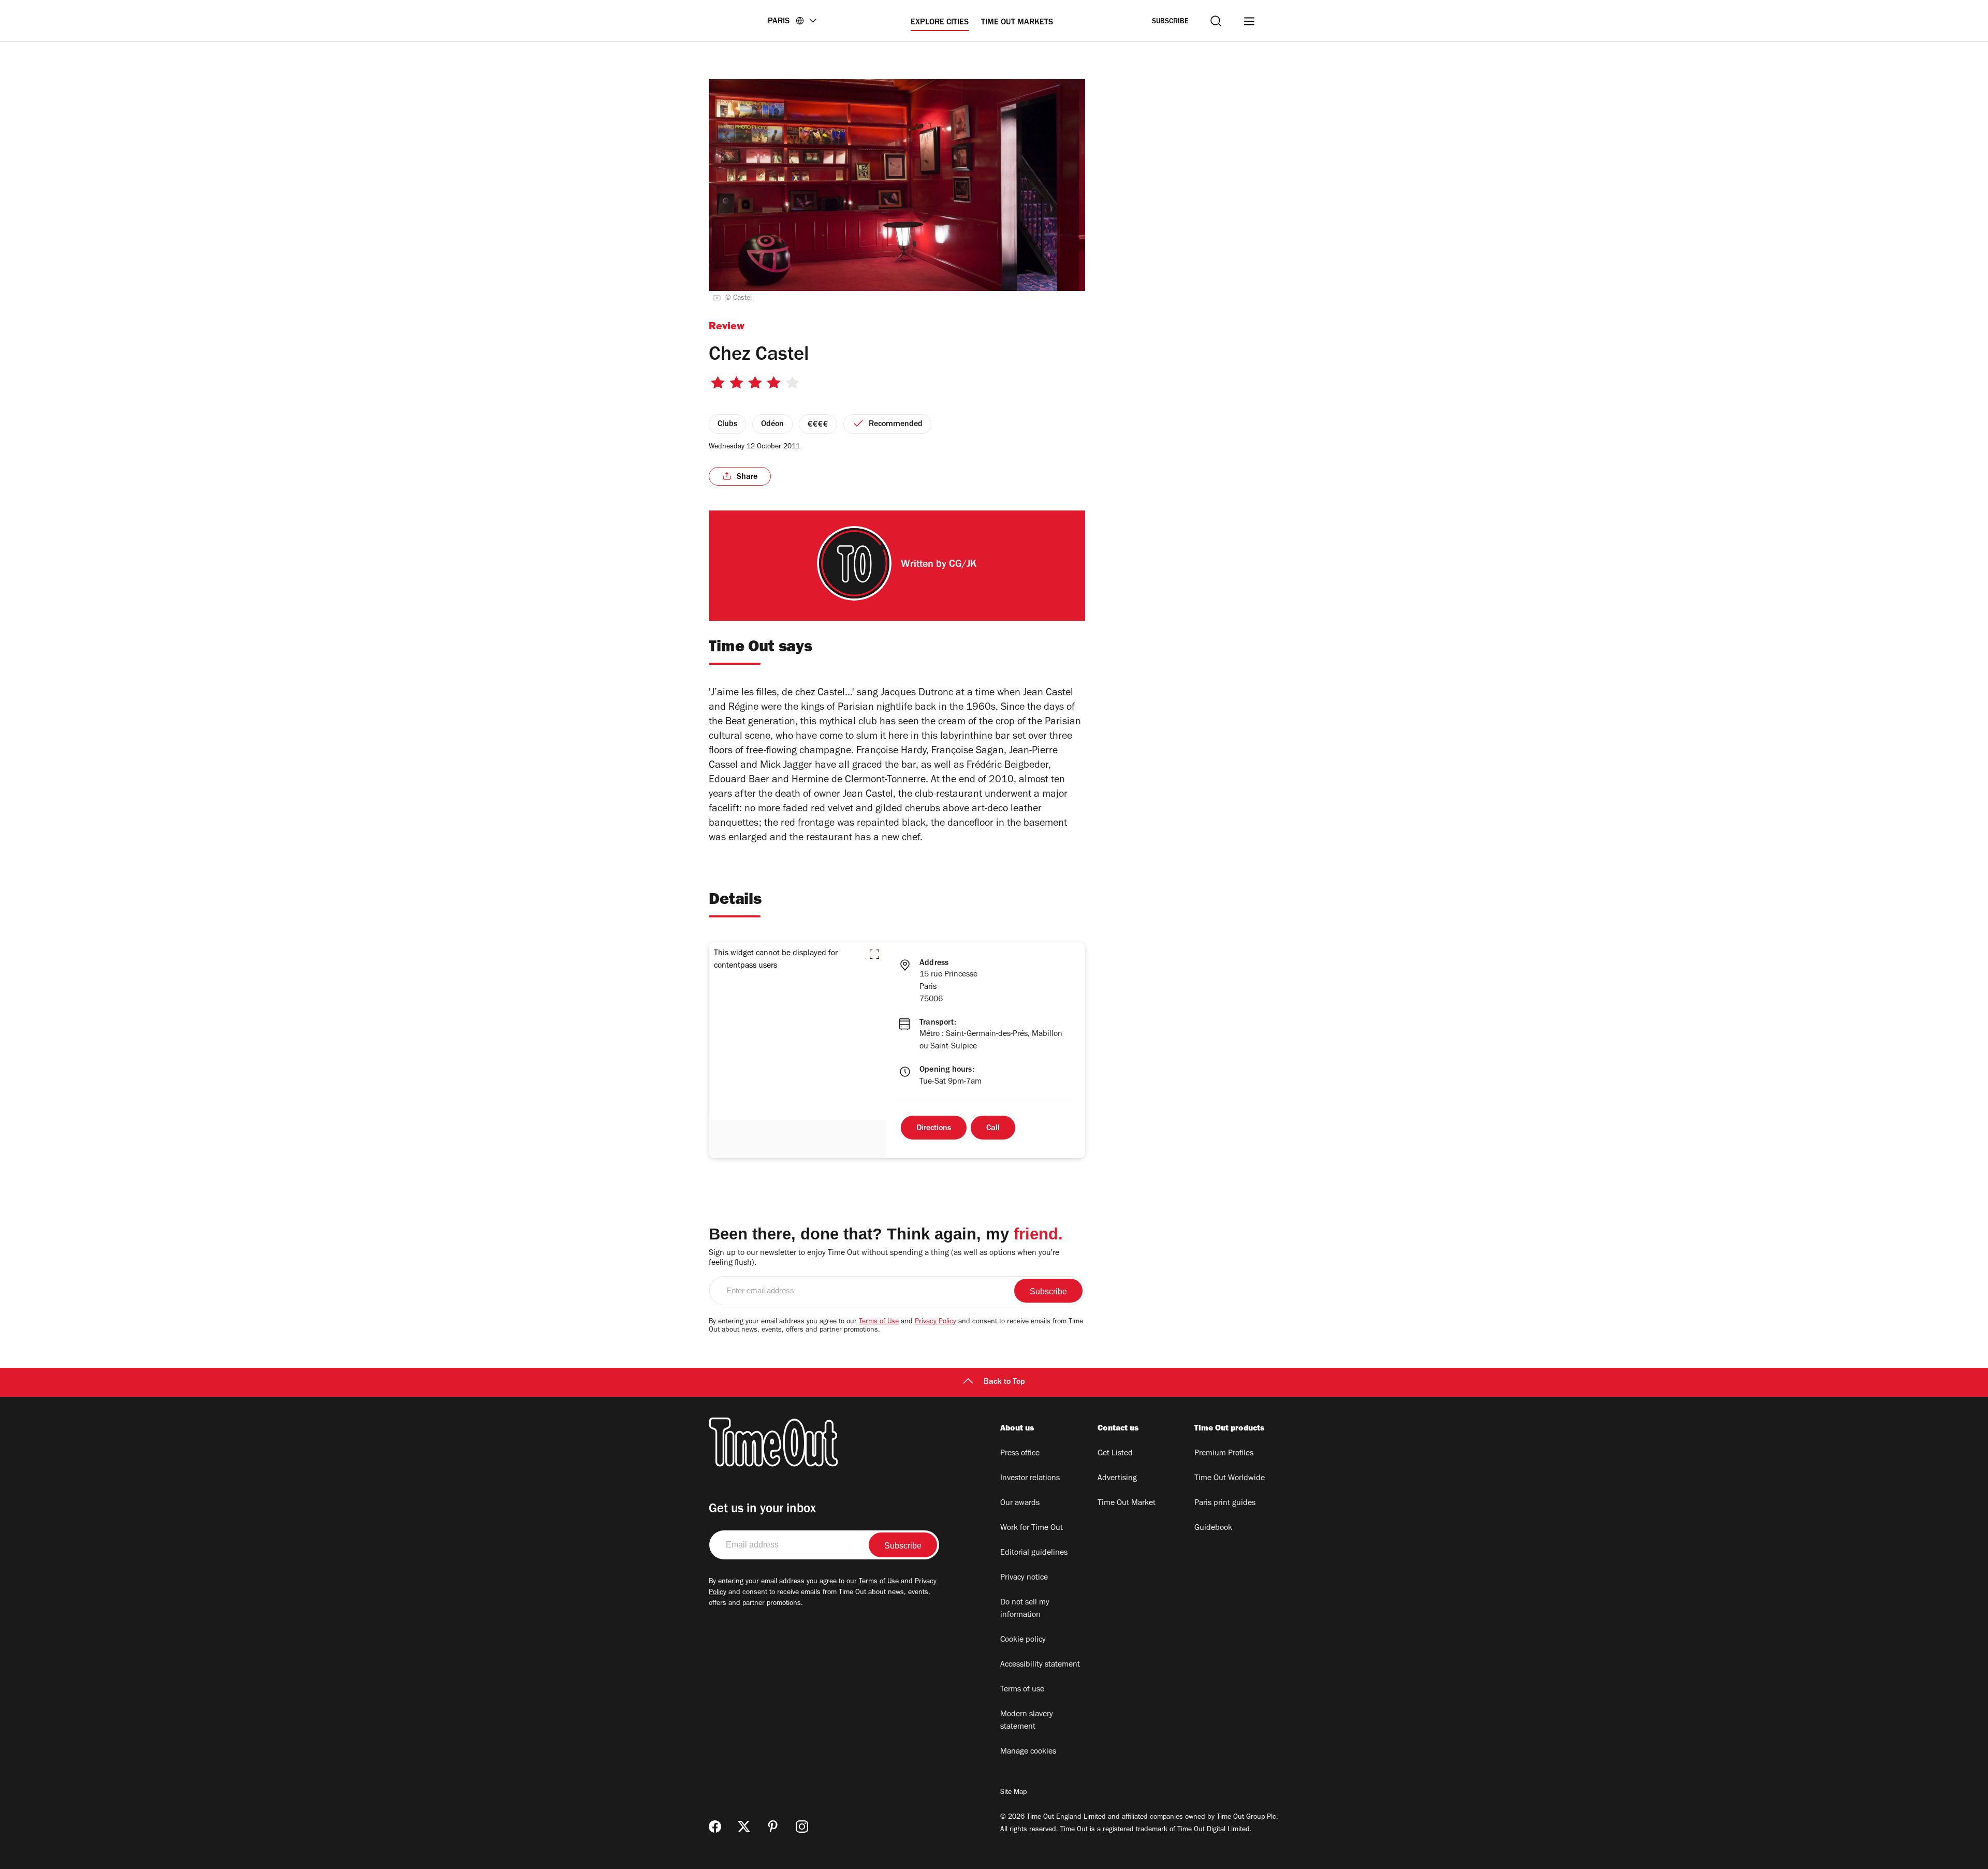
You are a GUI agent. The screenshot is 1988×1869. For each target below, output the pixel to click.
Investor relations (1030, 1479)
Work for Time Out (1032, 1528)
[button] (874, 954)
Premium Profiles (1224, 1454)
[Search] (1216, 21)
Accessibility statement (1040, 1665)
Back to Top (1004, 1382)
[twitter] (744, 1827)
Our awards (1020, 1503)
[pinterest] (773, 1827)
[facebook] (715, 1827)
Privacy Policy (935, 1322)
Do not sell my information (1025, 1609)
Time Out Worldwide (1230, 1479)
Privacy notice (1024, 1578)
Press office (1020, 1454)
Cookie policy (1023, 1640)
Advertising (1117, 1479)
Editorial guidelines (1034, 1553)
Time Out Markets (1017, 23)
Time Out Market (1127, 1503)
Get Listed (1115, 1454)
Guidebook (1213, 1528)
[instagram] (802, 1827)
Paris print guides (1225, 1503)
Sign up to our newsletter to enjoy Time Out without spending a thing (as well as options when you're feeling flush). (884, 1258)
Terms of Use (879, 1322)
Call (993, 1129)
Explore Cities (940, 23)
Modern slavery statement (1027, 1721)
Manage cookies (1028, 1752)
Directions (934, 1129)
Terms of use (1022, 1690)
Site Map (1013, 1793)
